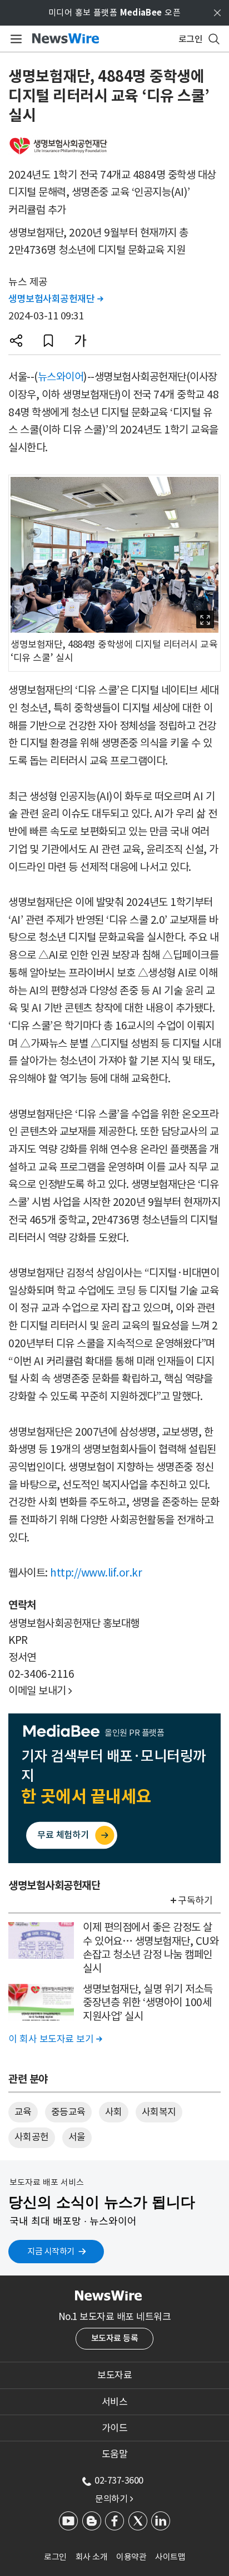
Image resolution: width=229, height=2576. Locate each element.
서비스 (115, 2402)
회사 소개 (92, 2557)
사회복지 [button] (159, 2112)
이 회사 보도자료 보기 (55, 2039)
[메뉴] (14, 39)
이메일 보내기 (40, 1691)
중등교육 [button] (68, 2112)
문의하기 (114, 2499)
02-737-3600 (119, 2480)
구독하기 (195, 1900)
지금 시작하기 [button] (51, 2251)
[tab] (114, 2375)
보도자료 (114, 2375)
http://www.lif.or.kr (96, 1573)
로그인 (55, 2557)
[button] (16, 341)
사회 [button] (114, 2112)
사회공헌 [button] (32, 2137)
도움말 (115, 2454)
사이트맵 (170, 2557)
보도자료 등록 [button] (115, 2338)
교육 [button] (23, 2112)
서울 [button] (77, 2137)
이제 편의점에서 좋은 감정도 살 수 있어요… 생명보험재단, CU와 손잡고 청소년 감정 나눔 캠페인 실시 (151, 1948)
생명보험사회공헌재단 (56, 299)
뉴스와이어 (61, 377)
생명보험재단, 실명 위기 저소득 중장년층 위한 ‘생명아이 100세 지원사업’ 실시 (148, 2003)
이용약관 (131, 2557)
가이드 (115, 2428)
